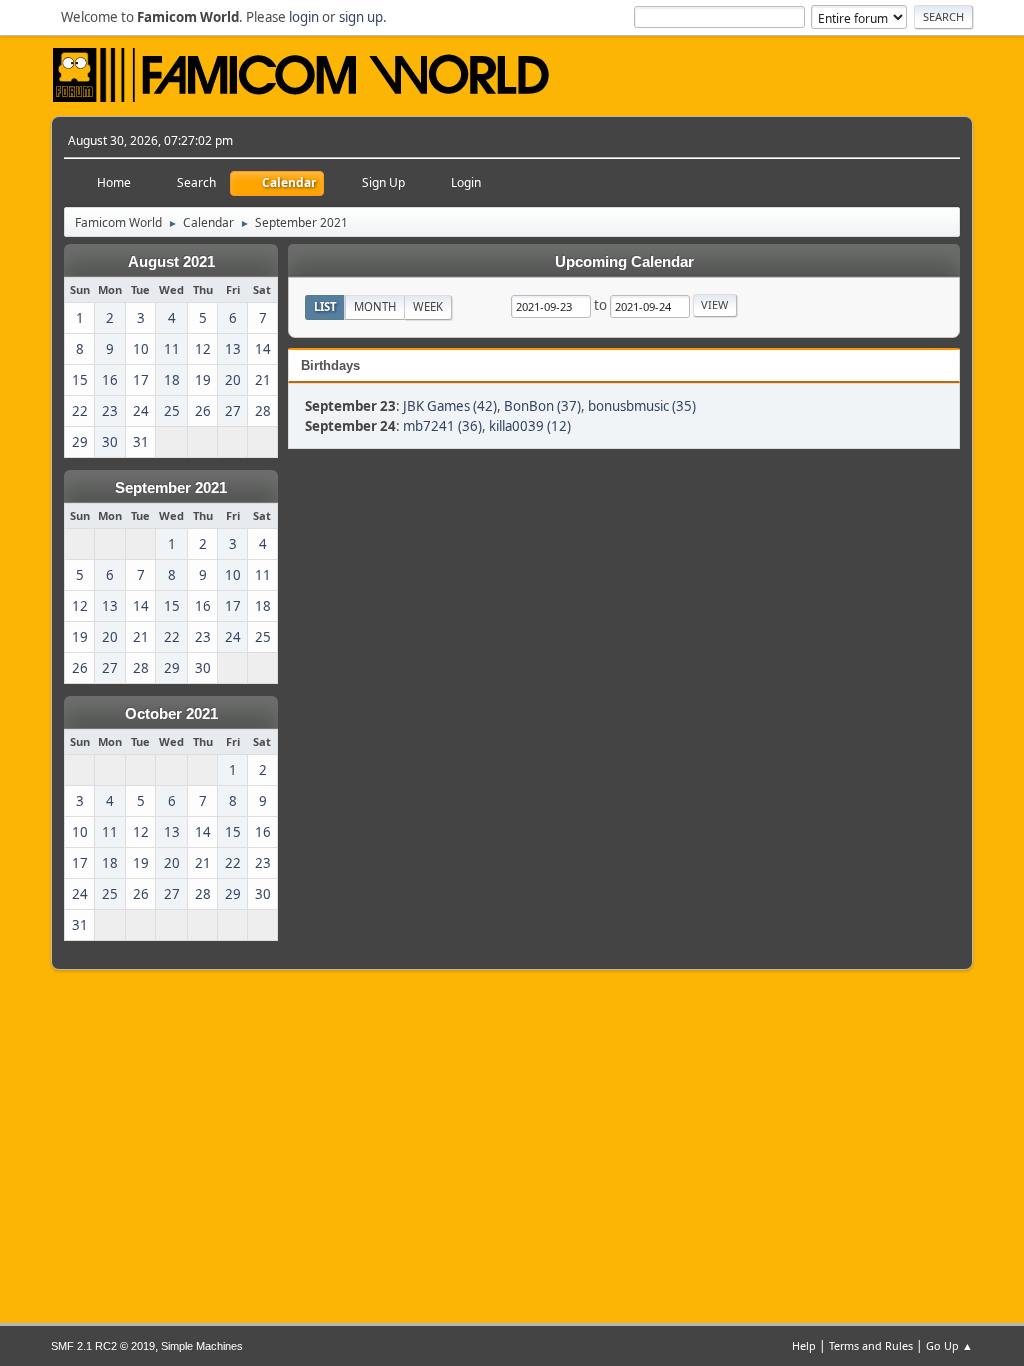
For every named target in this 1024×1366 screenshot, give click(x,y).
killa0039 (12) (530, 426)
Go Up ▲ (949, 1345)
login (304, 17)
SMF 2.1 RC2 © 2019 (103, 1346)
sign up (361, 17)
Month (375, 306)
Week (428, 306)
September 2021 (171, 488)
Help (804, 1345)
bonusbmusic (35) (642, 406)
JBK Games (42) (450, 406)
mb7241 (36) (442, 426)
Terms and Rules (871, 1345)
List (325, 306)
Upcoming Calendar (624, 262)
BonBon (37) (542, 406)
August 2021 (171, 262)
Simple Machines (202, 1346)
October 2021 (171, 714)
